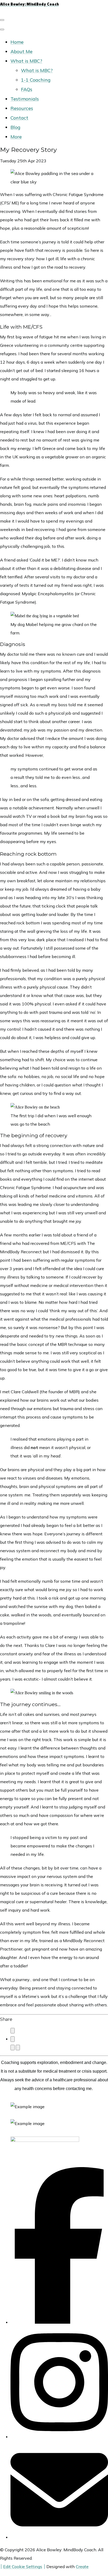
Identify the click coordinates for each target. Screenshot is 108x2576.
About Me (21, 51)
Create (82, 2567)
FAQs (27, 89)
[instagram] (59, 2437)
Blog (15, 127)
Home (17, 42)
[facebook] (59, 2322)
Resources (22, 108)
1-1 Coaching (36, 80)
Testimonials (25, 99)
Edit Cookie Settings (23, 2567)
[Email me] (59, 2537)
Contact (19, 118)
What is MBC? (26, 61)
